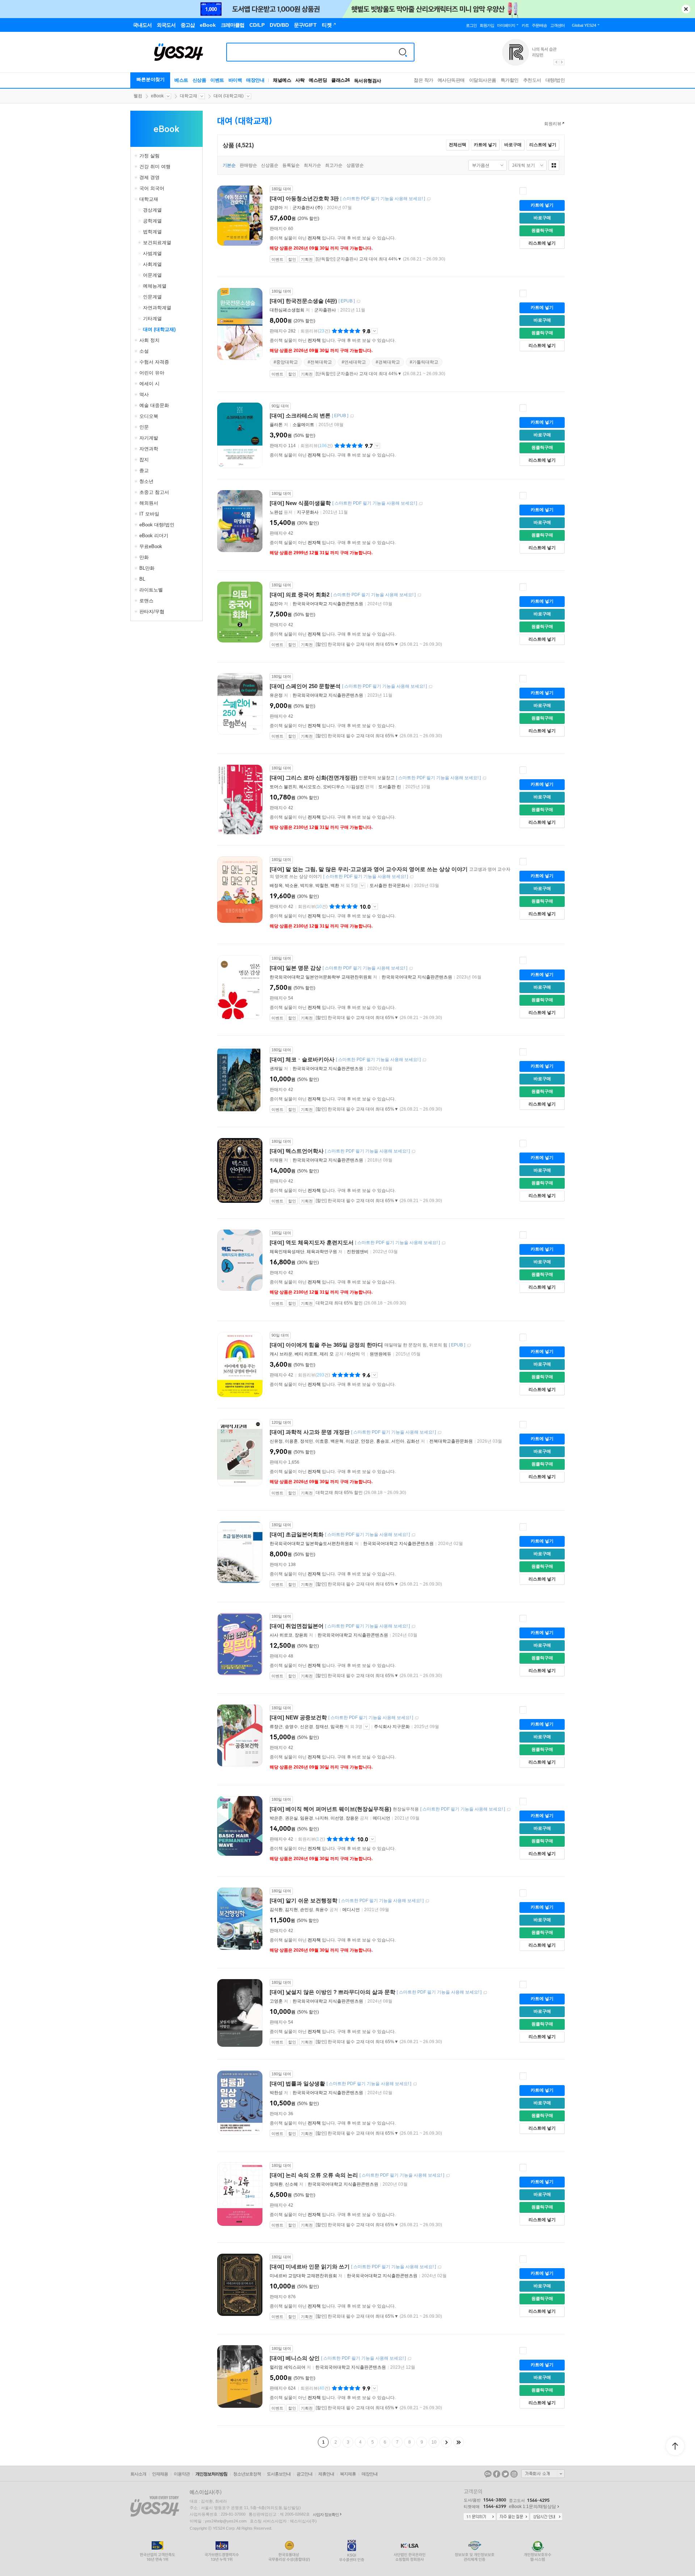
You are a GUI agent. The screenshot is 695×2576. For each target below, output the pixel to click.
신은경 (307, 1727)
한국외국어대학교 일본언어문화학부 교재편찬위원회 (321, 977)
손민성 (307, 1910)
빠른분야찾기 (151, 79)
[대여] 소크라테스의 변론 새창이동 (352, 416)
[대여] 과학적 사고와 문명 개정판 (310, 1432)
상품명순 (355, 165)
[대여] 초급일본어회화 (297, 1534)
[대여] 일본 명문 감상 (295, 968)
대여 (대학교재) (229, 96)
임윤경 (307, 1818)
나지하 (322, 1818)
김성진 (358, 787)
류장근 (276, 1727)
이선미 (353, 1354)
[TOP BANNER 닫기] (686, 9)
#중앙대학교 (286, 362)
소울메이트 (303, 425)
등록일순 (291, 165)
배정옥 (276, 886)
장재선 (322, 1727)
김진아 (276, 604)
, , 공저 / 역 (318, 1354)
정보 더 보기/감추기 (374, 331)
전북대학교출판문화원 (451, 1441)
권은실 (291, 1818)
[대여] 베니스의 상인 (295, 2358)
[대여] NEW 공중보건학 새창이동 (417, 1718)
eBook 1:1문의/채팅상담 (532, 2507)
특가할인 (510, 80)
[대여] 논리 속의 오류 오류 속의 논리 (314, 2175)
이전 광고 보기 (556, 62)
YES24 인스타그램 (514, 2474)
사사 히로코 (281, 1635)
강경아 (276, 208)
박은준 (276, 1818)
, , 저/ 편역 (322, 787)
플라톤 (276, 425)
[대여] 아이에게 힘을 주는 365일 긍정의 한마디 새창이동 (469, 1346)
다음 (446, 2442)
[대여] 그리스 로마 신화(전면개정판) (313, 778)
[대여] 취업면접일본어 (297, 1626)
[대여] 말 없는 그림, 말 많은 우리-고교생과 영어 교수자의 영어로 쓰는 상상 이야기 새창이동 (412, 877)
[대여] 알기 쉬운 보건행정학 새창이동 (427, 1901)
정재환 (276, 2184)
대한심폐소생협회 (287, 310)
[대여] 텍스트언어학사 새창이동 (413, 1152)
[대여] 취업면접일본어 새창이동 (413, 1627)
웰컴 (138, 96)
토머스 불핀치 (283, 787)
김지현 (291, 1910)
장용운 (352, 1818)
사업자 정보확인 (326, 2515)
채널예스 (282, 80)
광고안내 (304, 2474)
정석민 (307, 1441)
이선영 (337, 1818)
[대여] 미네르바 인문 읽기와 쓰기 (310, 2267)
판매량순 (248, 165)
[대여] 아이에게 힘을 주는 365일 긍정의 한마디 (326, 1345)
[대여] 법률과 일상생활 (297, 2083)
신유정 (276, 1441)
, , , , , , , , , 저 (348, 1441)
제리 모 (327, 1354)
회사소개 (138, 2474)
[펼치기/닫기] (137, 156)
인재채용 (160, 2474)
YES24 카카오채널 (488, 2474)
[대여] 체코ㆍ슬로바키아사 (302, 1059)
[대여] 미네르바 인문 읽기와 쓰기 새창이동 (439, 2267)
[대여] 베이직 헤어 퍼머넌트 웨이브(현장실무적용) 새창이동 (509, 1810)
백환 (335, 886)
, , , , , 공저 (320, 1818)
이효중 (322, 1441)
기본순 (229, 165)
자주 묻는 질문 (513, 2517)
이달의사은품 (483, 80)
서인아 (398, 1441)
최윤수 (322, 1910)
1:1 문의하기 (480, 2517)
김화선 (413, 1441)
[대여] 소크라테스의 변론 (300, 415)
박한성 (276, 2093)
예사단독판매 (451, 80)
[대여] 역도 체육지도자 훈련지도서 (312, 1242)
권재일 (276, 1069)
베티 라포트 (306, 1354)
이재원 (276, 1160)
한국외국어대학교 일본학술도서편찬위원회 (311, 1544)
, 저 (307, 1252)
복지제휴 (348, 2474)
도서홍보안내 (279, 2474)
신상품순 (270, 165)
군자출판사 (325, 310)
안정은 (367, 1441)
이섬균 (352, 1441)
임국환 (337, 1727)
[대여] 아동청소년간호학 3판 (304, 198)
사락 (300, 80)
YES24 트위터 (505, 2474)
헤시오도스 (310, 787)
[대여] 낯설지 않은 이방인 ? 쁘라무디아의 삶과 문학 (332, 1992)
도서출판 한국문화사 (390, 886)
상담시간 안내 (546, 2517)
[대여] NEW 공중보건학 (298, 1717)
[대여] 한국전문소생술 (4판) (303, 301)
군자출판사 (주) (308, 208)
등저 (282, 512)
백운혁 (337, 1441)
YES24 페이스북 (497, 2474)
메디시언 (382, 1818)
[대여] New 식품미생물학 (300, 503)
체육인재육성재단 (287, 1252)
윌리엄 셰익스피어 (288, 2367)
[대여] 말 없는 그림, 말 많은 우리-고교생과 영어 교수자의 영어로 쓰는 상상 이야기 (369, 869)
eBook (157, 96)
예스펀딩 (318, 80)
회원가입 (487, 25)
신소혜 (291, 2184)
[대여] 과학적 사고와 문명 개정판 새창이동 (439, 1433)
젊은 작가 (424, 80)
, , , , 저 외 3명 (317, 1727)
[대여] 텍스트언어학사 (297, 1151)
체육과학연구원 (322, 1252)
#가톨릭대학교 (424, 362)
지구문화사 (308, 512)
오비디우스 (334, 787)
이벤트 (217, 80)
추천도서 (532, 80)
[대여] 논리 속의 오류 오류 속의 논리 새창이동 (448, 2176)
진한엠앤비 (358, 1252)
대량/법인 (555, 80)
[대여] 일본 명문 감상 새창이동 (411, 969)
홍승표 (383, 1441)
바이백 (235, 80)
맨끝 (459, 2442)
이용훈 (291, 1441)
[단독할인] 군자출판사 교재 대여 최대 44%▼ (359, 259)
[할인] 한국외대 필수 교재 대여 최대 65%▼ (357, 644)
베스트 (181, 80)
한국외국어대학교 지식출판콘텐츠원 (328, 604)
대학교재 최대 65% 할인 (339, 1303)
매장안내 (255, 80)
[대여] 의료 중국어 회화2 (300, 595)
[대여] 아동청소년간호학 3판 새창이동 (429, 199)
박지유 (307, 886)
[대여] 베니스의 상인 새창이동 (409, 2359)
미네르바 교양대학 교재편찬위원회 (303, 2276)
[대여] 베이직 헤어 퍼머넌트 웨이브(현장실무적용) (330, 1809)
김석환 (276, 1910)
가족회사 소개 (543, 2474)
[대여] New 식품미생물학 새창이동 (421, 504)
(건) (315, 331)
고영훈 (276, 2001)
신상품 (199, 80)
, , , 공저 (304, 1910)
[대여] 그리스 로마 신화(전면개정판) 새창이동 (484, 778)
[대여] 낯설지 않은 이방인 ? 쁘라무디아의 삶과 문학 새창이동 (485, 1993)
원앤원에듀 (380, 1354)
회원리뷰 (553, 124)
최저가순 (312, 165)
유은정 (276, 695)
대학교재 (189, 96)
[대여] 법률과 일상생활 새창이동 (415, 2084)
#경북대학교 (388, 362)
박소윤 (291, 886)
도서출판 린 (390, 787)
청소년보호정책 (247, 2474)
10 (434, 2442)
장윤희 (301, 1635)
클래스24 (340, 80)
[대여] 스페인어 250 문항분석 (305, 686)
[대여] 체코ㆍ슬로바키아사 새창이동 (424, 1060)
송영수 (291, 1727)
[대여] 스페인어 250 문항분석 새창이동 (430, 687)
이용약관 (182, 2474)
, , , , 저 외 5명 (314, 886)
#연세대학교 (354, 362)
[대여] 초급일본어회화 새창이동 (413, 1535)
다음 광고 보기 (562, 62)
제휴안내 (326, 2474)
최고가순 (334, 165)
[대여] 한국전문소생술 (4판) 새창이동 (358, 302)
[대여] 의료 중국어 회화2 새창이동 (419, 595)
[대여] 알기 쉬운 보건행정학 (304, 1900)
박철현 (322, 886)
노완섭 (276, 512)
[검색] (403, 52)
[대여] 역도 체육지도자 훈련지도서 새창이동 (443, 1243)
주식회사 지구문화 (392, 1727)
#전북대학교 (320, 362)
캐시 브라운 (281, 1354)
